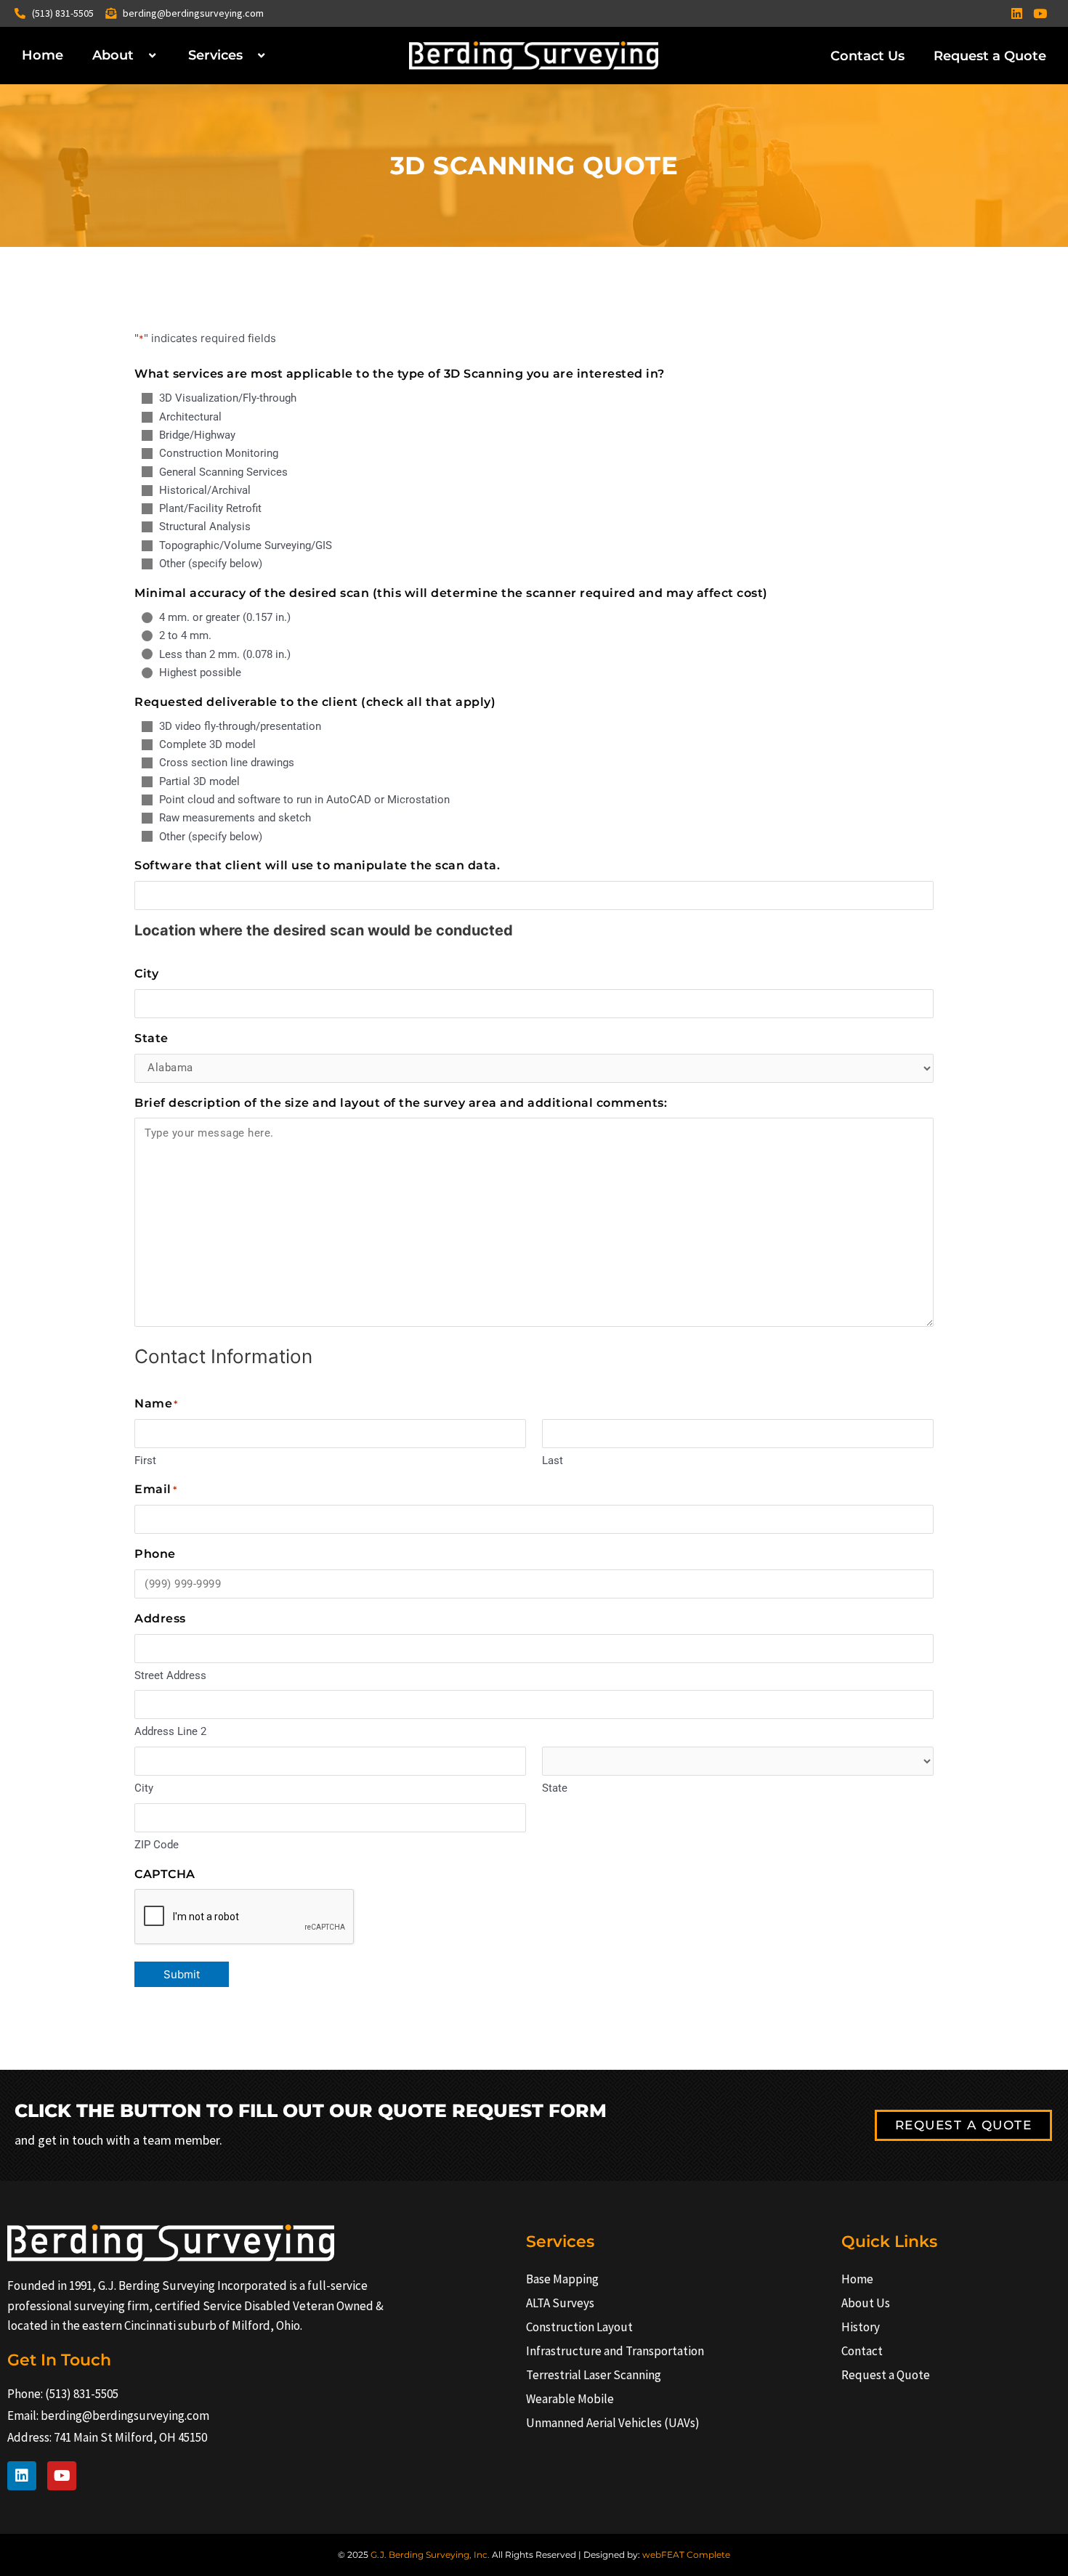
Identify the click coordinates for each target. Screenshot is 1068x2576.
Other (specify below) (211, 564)
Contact (862, 2351)
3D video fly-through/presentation (240, 726)
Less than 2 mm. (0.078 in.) (225, 654)
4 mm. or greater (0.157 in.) (225, 617)
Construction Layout (579, 2327)
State (555, 1788)
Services (215, 55)
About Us (866, 2303)
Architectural (190, 417)
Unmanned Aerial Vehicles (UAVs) (613, 2423)
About (113, 55)
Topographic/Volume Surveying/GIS (246, 545)
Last (553, 1460)
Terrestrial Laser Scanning (594, 2375)
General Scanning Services (223, 472)
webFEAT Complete (686, 2555)
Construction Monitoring (219, 453)
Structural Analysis (205, 527)
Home (43, 55)
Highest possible (200, 673)
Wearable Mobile (570, 2399)
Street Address (170, 1675)
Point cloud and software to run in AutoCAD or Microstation (304, 800)
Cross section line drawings (227, 763)
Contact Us (867, 56)
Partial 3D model (199, 781)
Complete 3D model (207, 744)
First (145, 1460)
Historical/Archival (205, 490)
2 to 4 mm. (185, 635)
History (861, 2327)
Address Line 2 (170, 1731)
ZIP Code (157, 1845)
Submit (182, 1974)
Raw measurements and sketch (235, 818)
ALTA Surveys (560, 2303)
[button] (139, 56)
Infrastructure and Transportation (615, 2351)
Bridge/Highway (197, 435)
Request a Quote (990, 56)
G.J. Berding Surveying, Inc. (430, 2555)
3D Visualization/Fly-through (228, 398)
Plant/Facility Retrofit (210, 508)
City (144, 1788)
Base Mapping (562, 2279)
